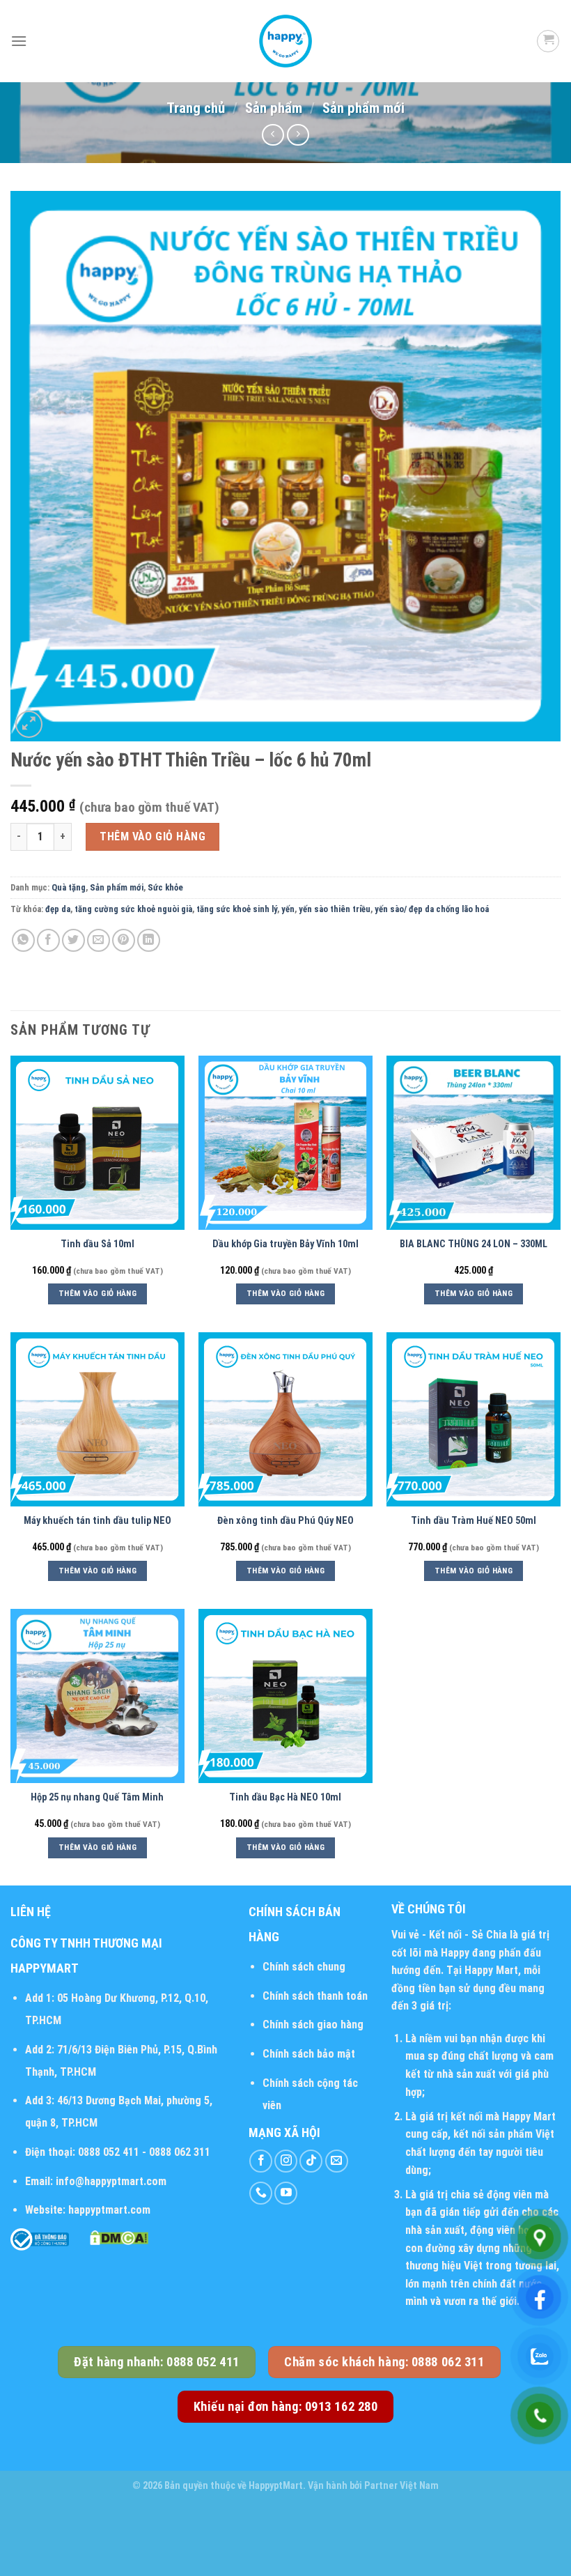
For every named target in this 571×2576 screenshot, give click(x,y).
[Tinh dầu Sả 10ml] (97, 1143)
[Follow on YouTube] (286, 2193)
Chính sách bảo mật (309, 2054)
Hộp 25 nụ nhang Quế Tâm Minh (97, 1797)
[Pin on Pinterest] (124, 940)
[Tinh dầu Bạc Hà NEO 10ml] (285, 1696)
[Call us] (261, 2193)
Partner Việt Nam (401, 2486)
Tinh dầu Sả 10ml (97, 1244)
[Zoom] (29, 724)
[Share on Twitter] (73, 940)
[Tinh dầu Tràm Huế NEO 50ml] (474, 1419)
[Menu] (19, 41)
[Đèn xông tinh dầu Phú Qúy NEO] (285, 1419)
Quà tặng (69, 887)
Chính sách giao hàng (313, 2024)
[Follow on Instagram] (286, 2161)
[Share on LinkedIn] (149, 940)
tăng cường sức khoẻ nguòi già (133, 909)
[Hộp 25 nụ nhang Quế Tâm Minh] (97, 1696)
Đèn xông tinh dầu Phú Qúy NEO (285, 1521)
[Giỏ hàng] (548, 41)
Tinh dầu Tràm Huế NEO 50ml (474, 1521)
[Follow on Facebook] (261, 2161)
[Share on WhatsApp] (23, 940)
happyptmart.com (109, 2210)
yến (288, 909)
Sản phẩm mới (363, 108)
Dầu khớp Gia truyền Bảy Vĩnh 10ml (285, 1244)
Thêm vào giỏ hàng (152, 836)
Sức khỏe (165, 887)
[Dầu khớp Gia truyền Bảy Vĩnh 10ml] (285, 1143)
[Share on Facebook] (48, 940)
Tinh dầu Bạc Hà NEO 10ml (285, 1797)
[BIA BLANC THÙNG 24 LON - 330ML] (474, 1143)
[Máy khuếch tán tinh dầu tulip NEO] (97, 1419)
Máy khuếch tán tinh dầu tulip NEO (97, 1521)
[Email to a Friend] (99, 940)
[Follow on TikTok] (311, 2161)
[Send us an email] (337, 2161)
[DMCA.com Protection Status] (119, 2237)
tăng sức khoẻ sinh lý (237, 909)
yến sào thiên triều (335, 909)
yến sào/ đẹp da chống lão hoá (432, 909)
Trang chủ (196, 108)
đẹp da (58, 909)
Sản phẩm (274, 108)
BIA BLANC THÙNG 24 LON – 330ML (474, 1244)
